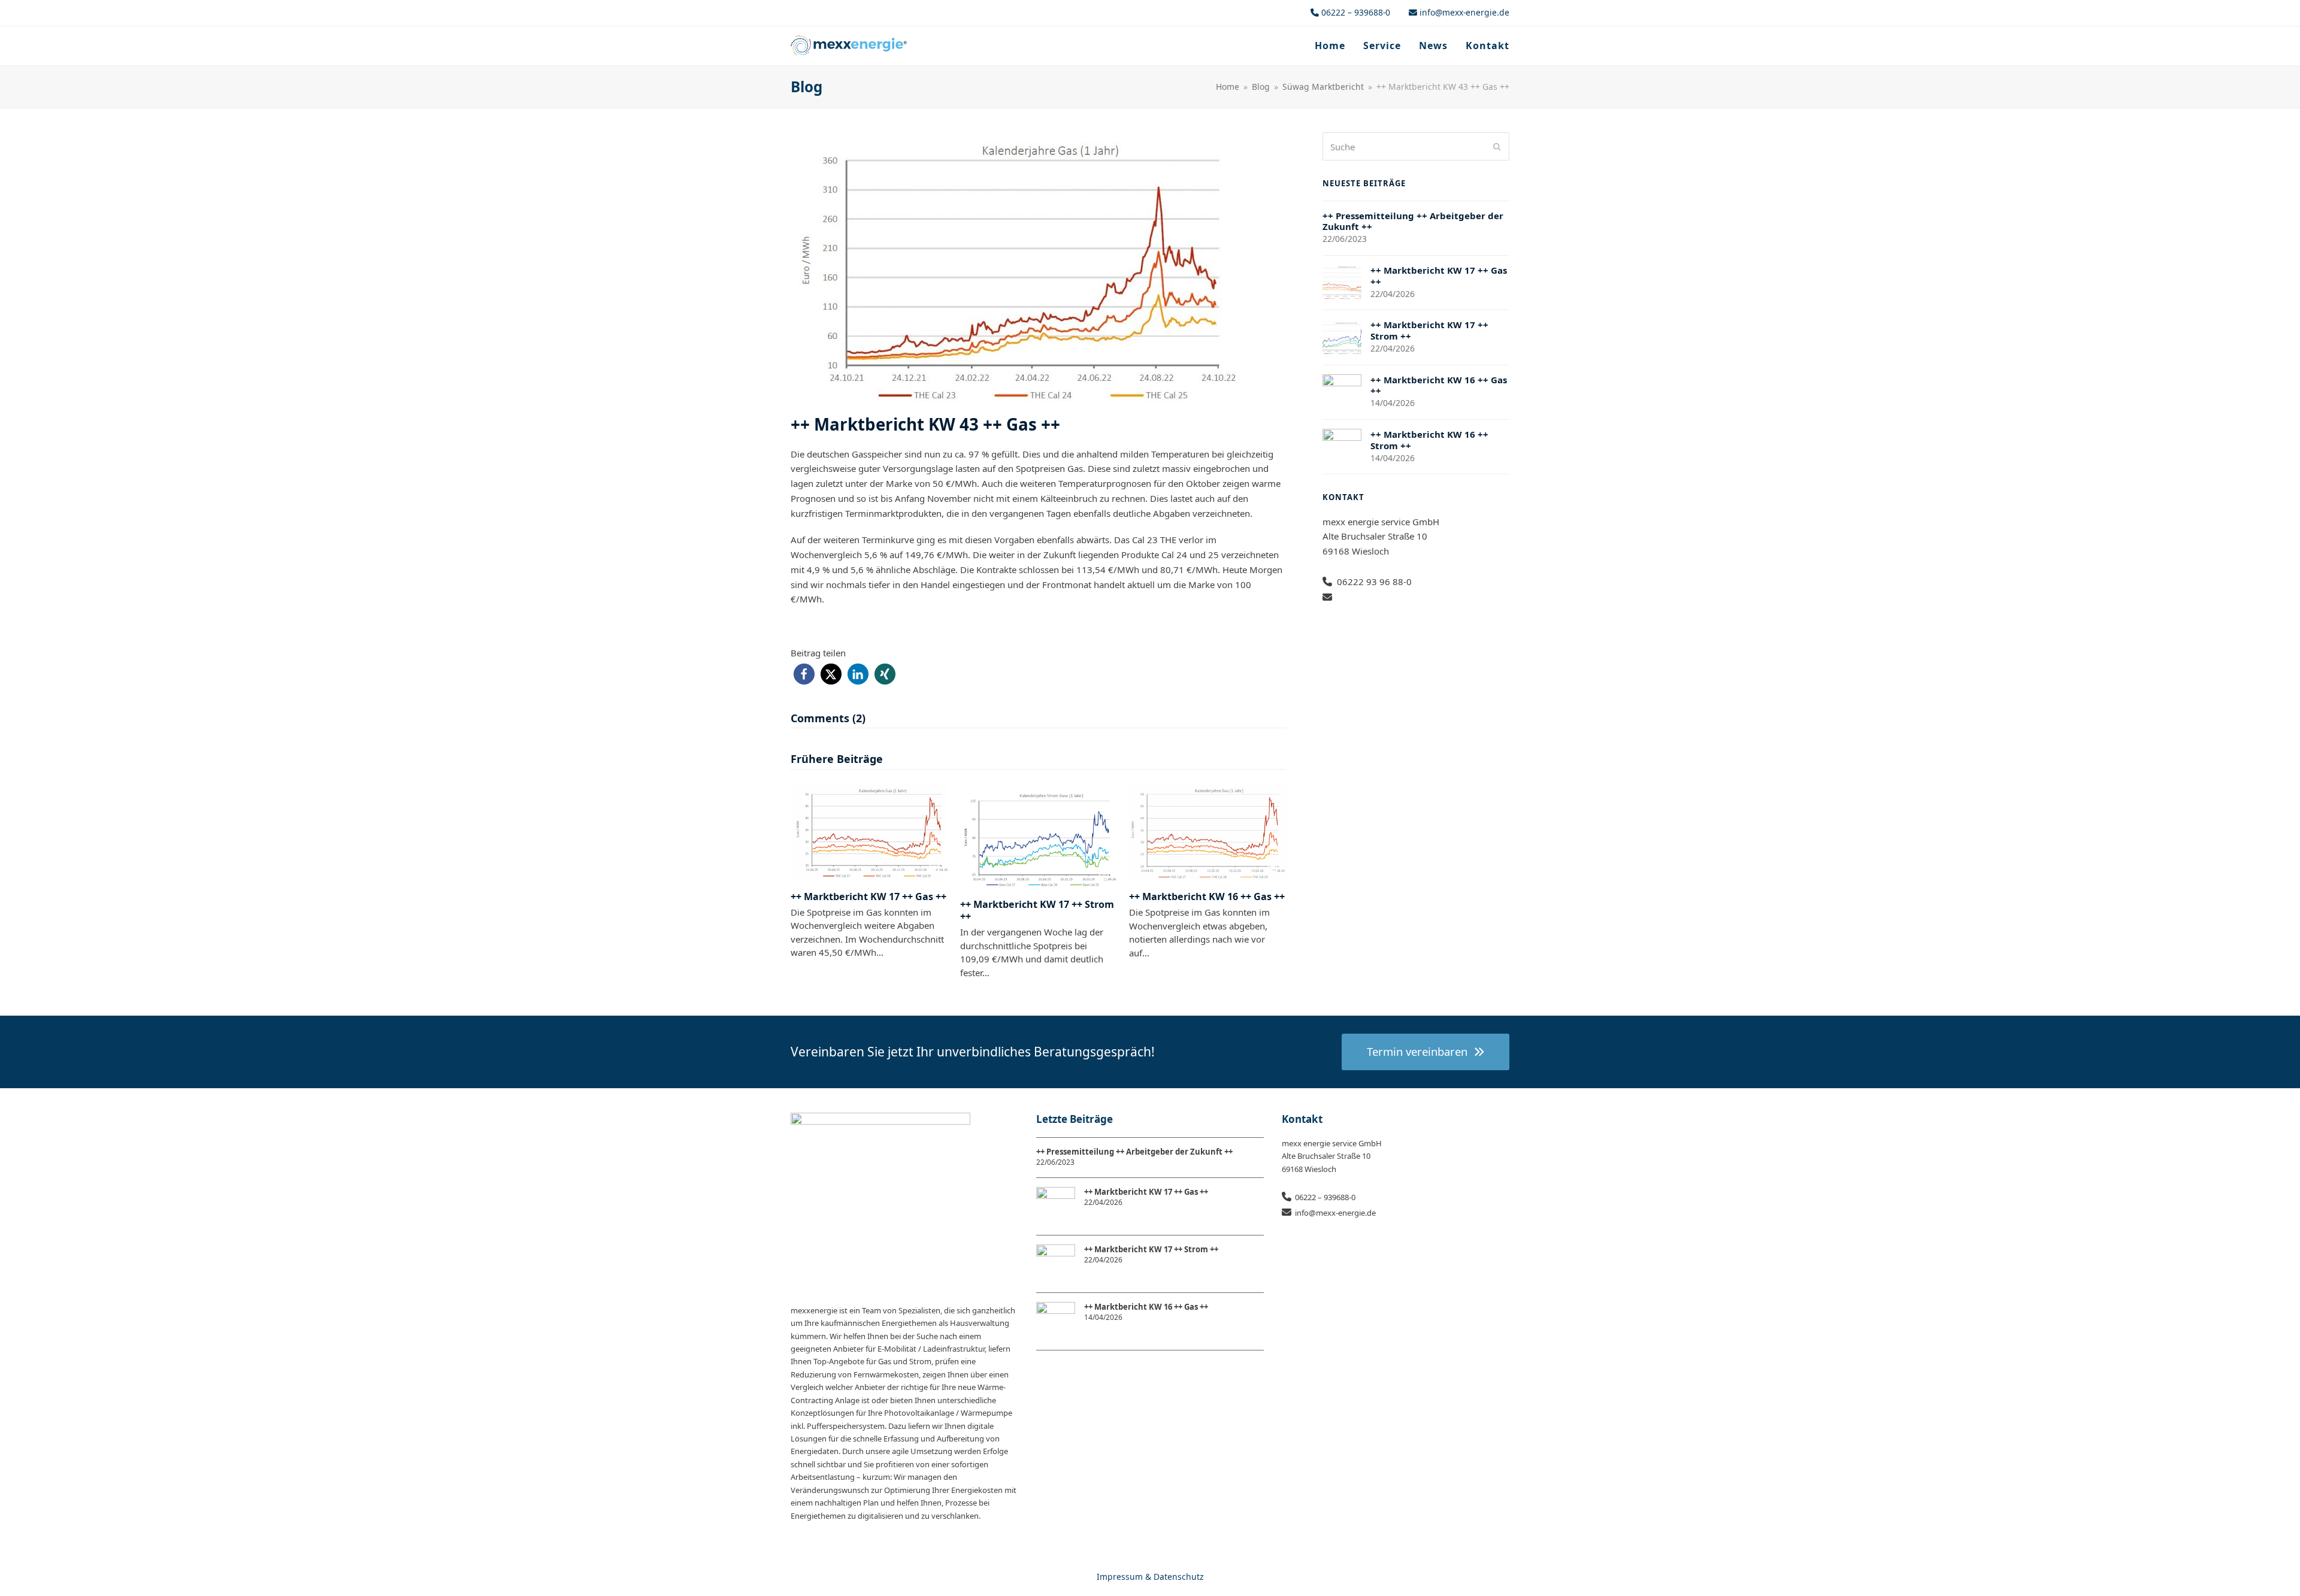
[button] (804, 674)
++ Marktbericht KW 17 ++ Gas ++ (868, 897)
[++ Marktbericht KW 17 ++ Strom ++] (1039, 835)
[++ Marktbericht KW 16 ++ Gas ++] (1208, 832)
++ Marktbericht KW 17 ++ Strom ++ (1037, 910)
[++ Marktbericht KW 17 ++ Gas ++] (869, 832)
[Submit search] (1497, 147)
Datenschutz (1179, 1577)
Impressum (1120, 1577)
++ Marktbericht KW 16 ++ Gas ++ (1207, 897)
